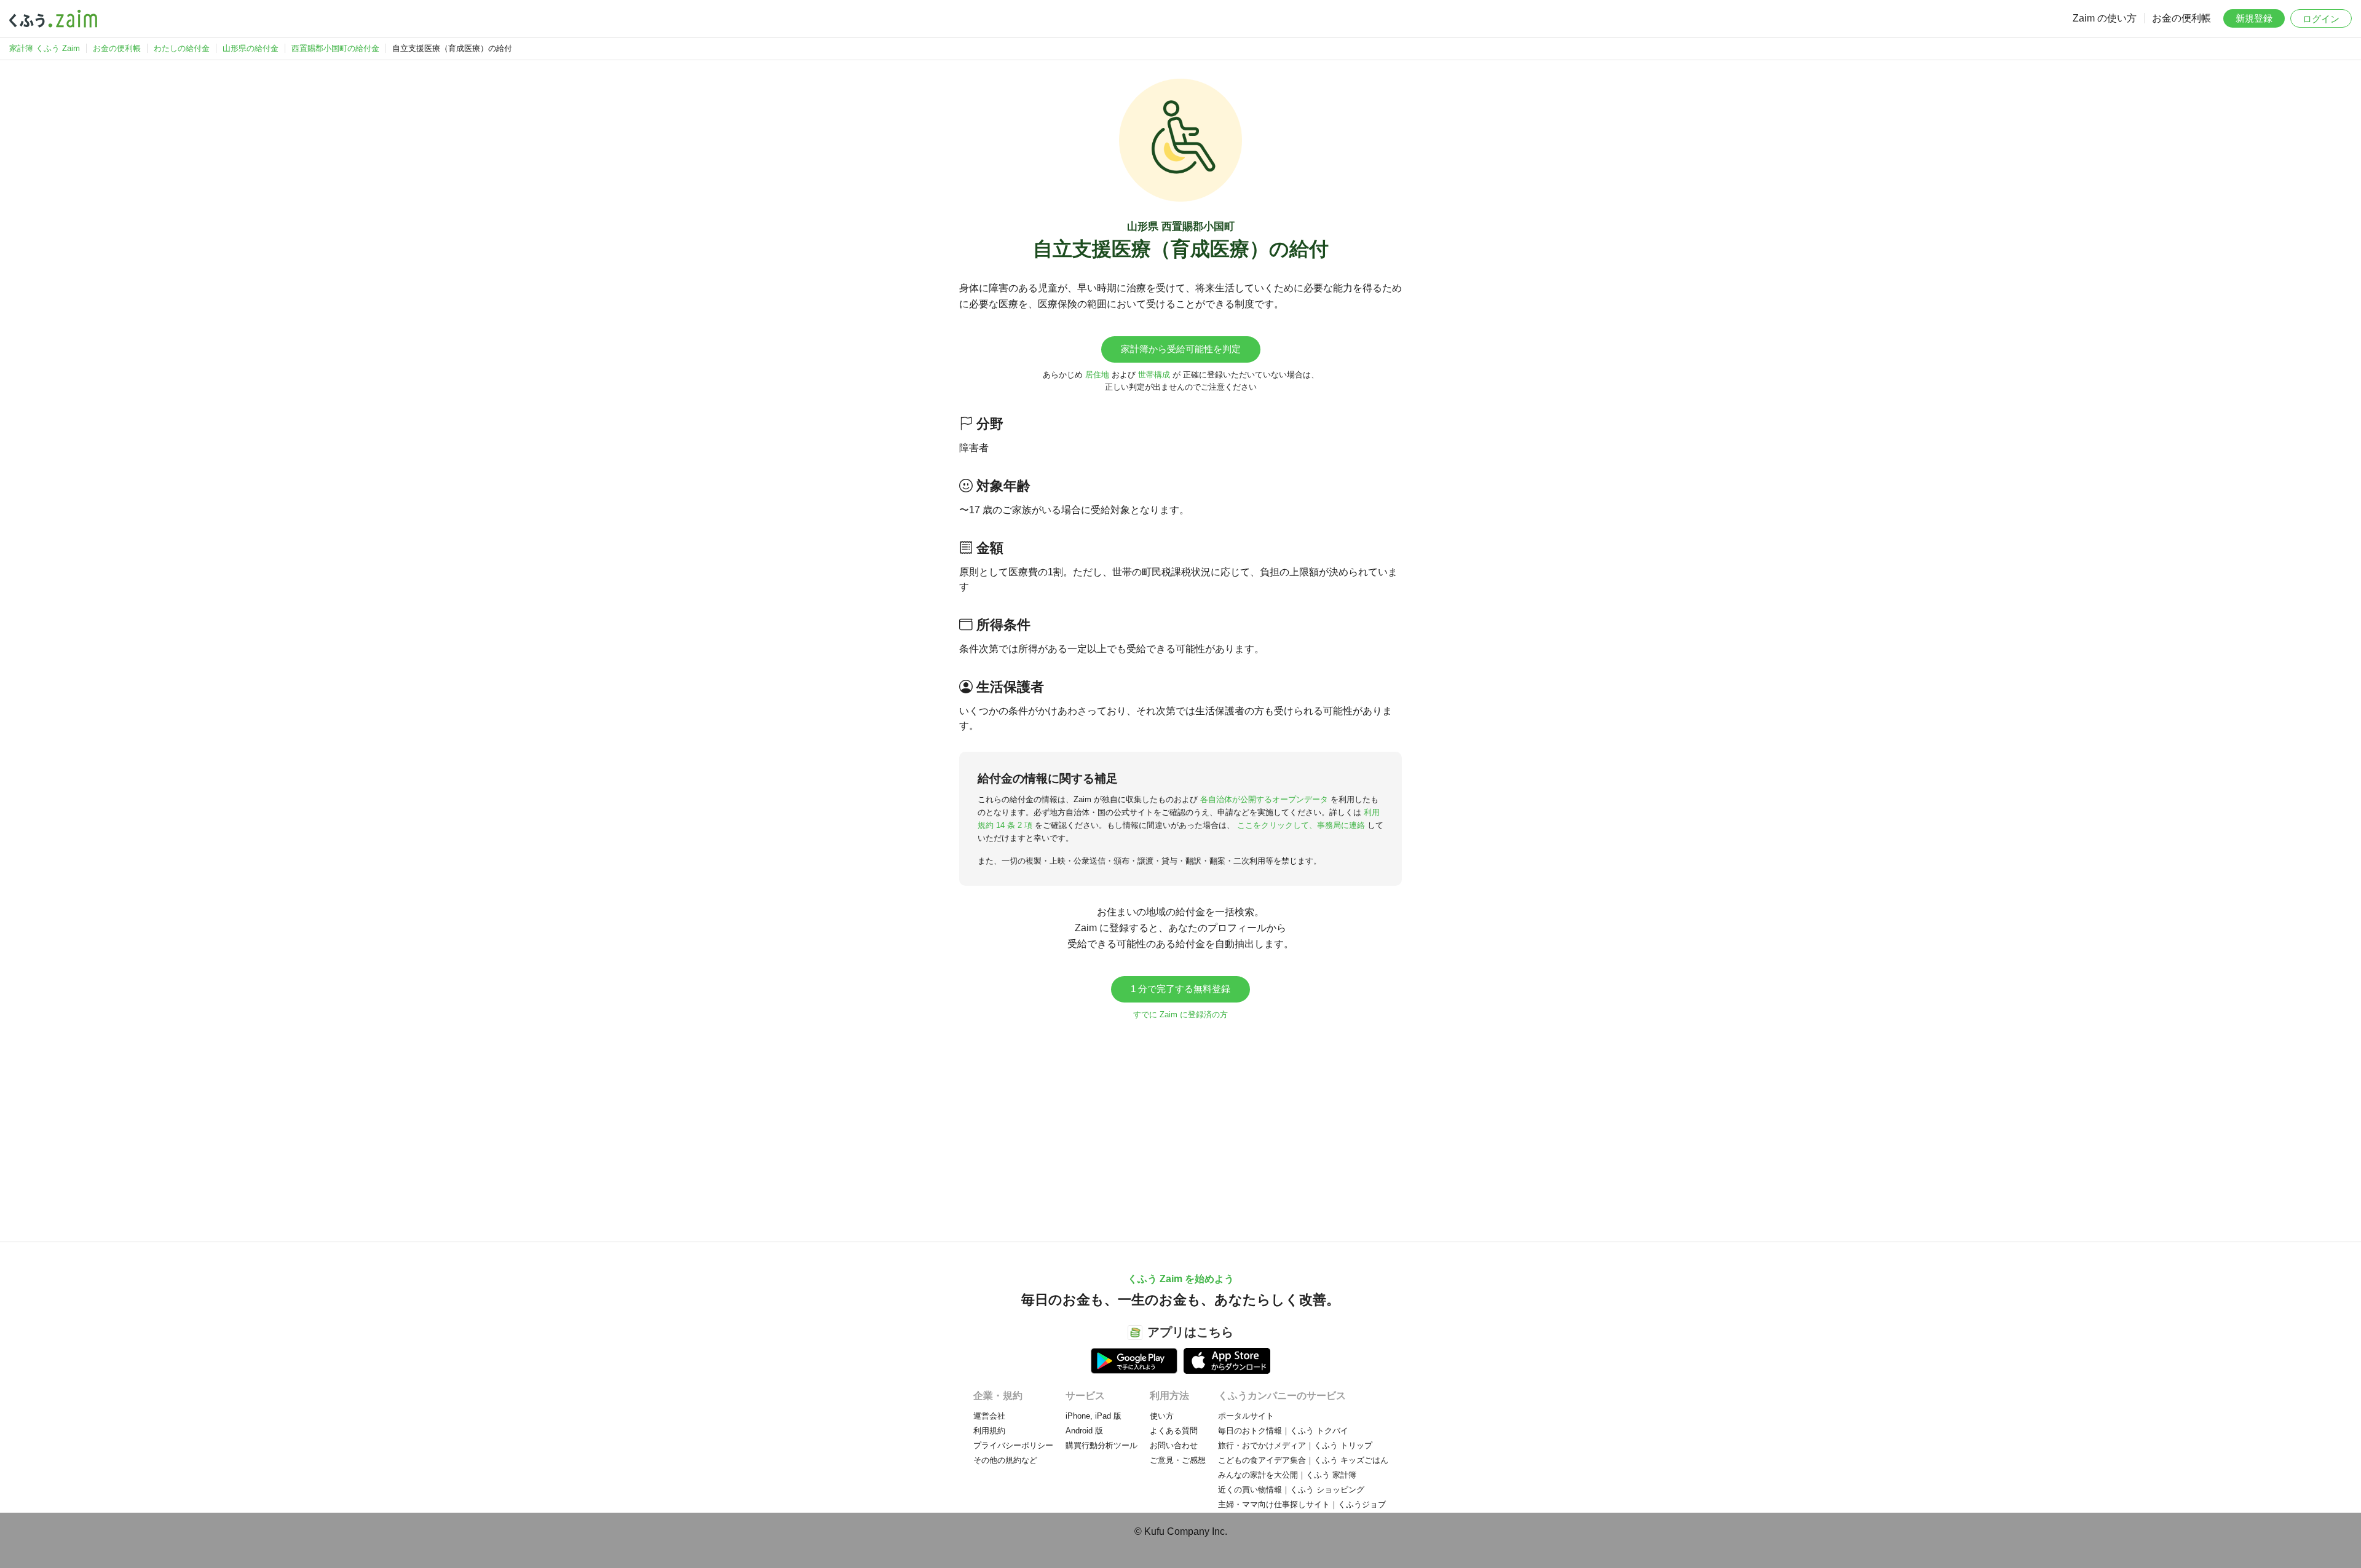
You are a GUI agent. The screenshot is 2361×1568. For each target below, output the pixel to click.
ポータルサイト (1246, 1416)
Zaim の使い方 (2105, 18)
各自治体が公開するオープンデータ (1264, 799)
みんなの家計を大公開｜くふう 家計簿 (1287, 1475)
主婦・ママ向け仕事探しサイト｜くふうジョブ (1302, 1504)
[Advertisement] (1180, 1125)
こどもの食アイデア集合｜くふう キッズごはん (1303, 1460)
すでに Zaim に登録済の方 (1180, 1014)
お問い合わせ (1174, 1445)
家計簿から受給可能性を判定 (1181, 349)
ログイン (2321, 19)
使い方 (1162, 1416)
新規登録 (2254, 18)
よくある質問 (1174, 1431)
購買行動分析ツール (1101, 1445)
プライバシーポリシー (1013, 1445)
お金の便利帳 (2181, 18)
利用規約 (989, 1431)
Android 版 (1084, 1431)
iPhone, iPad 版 (1093, 1416)
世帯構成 (1154, 375)
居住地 (1097, 375)
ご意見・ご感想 (1178, 1460)
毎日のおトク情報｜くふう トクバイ (1283, 1431)
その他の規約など (1005, 1460)
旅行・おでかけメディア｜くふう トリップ (1295, 1445)
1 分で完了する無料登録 (1180, 989)
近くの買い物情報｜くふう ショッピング (1291, 1490)
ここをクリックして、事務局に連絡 (1301, 825)
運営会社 (989, 1416)
